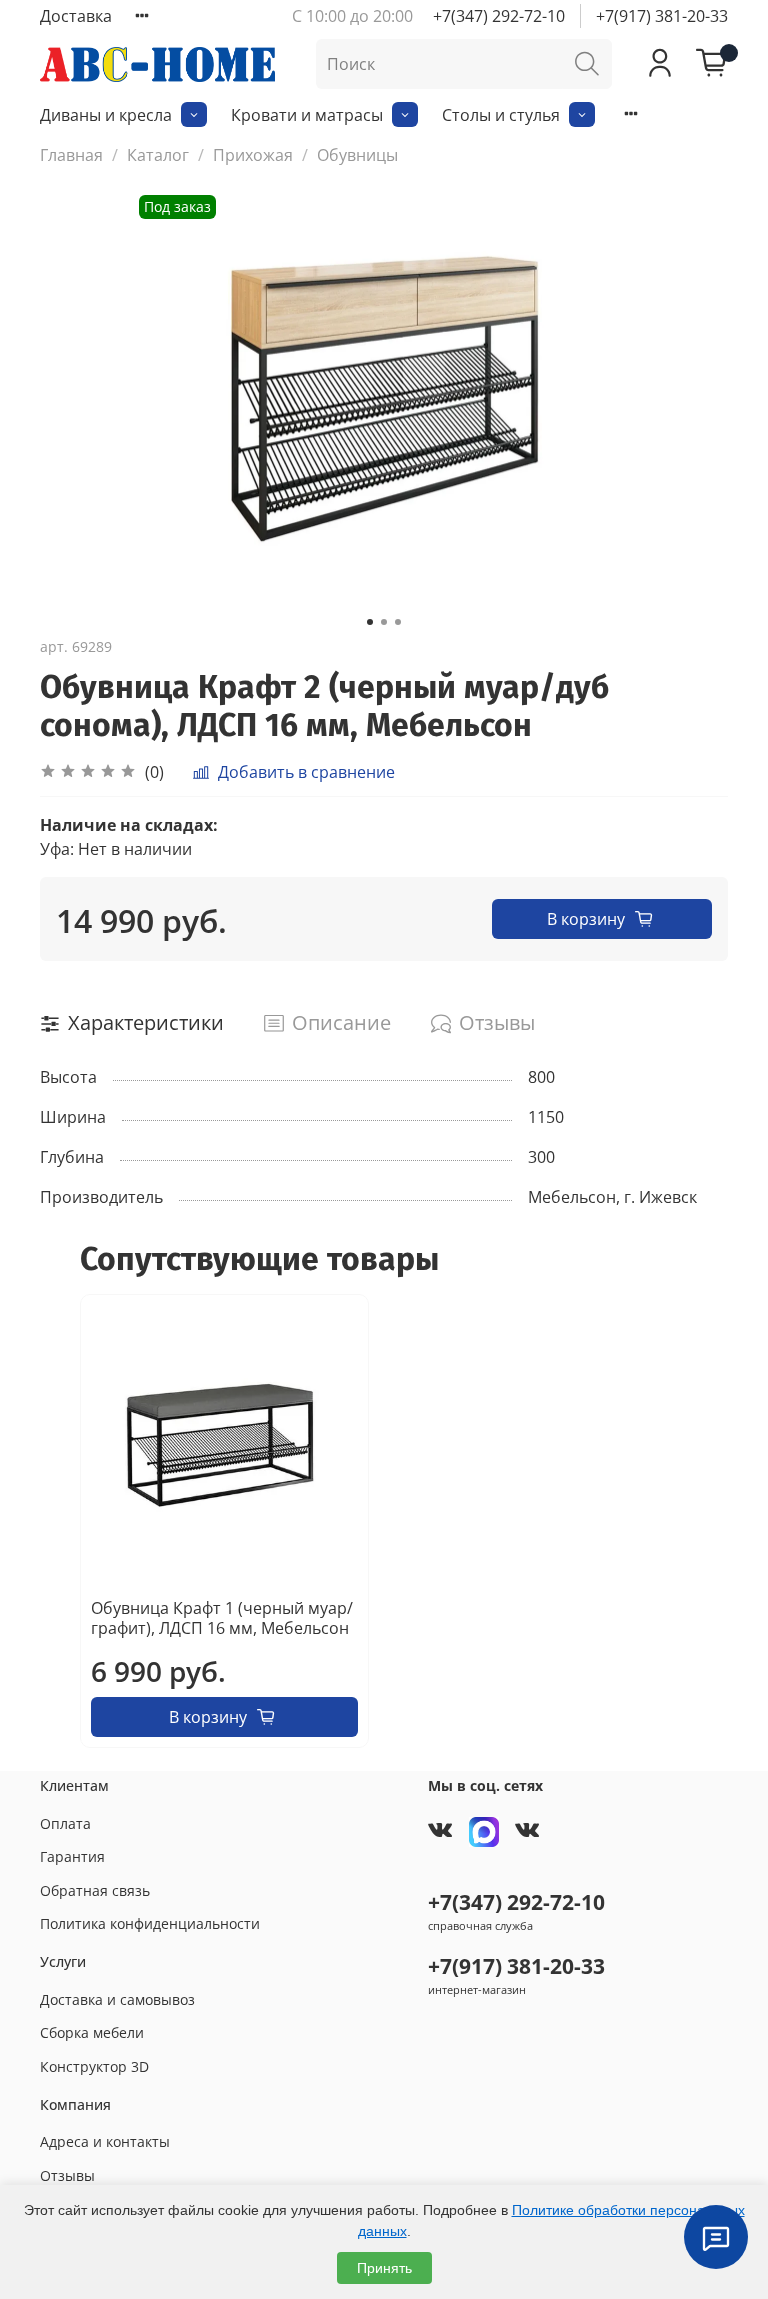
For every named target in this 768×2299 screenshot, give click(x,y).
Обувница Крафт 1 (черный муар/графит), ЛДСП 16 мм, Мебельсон (222, 1618)
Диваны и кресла (106, 115)
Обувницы (357, 155)
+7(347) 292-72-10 (499, 16)
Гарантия (72, 1856)
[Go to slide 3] (398, 622)
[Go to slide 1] (370, 622)
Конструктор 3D (94, 2066)
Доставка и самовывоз (117, 1999)
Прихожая (253, 155)
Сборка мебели (92, 2032)
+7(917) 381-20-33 (662, 16)
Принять (384, 2268)
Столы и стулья (501, 115)
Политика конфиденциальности (150, 1923)
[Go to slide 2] (384, 622)
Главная (71, 155)
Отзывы (67, 2175)
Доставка (76, 16)
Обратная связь (95, 1890)
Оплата (65, 1823)
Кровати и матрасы (307, 115)
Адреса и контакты (105, 2141)
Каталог (158, 155)
